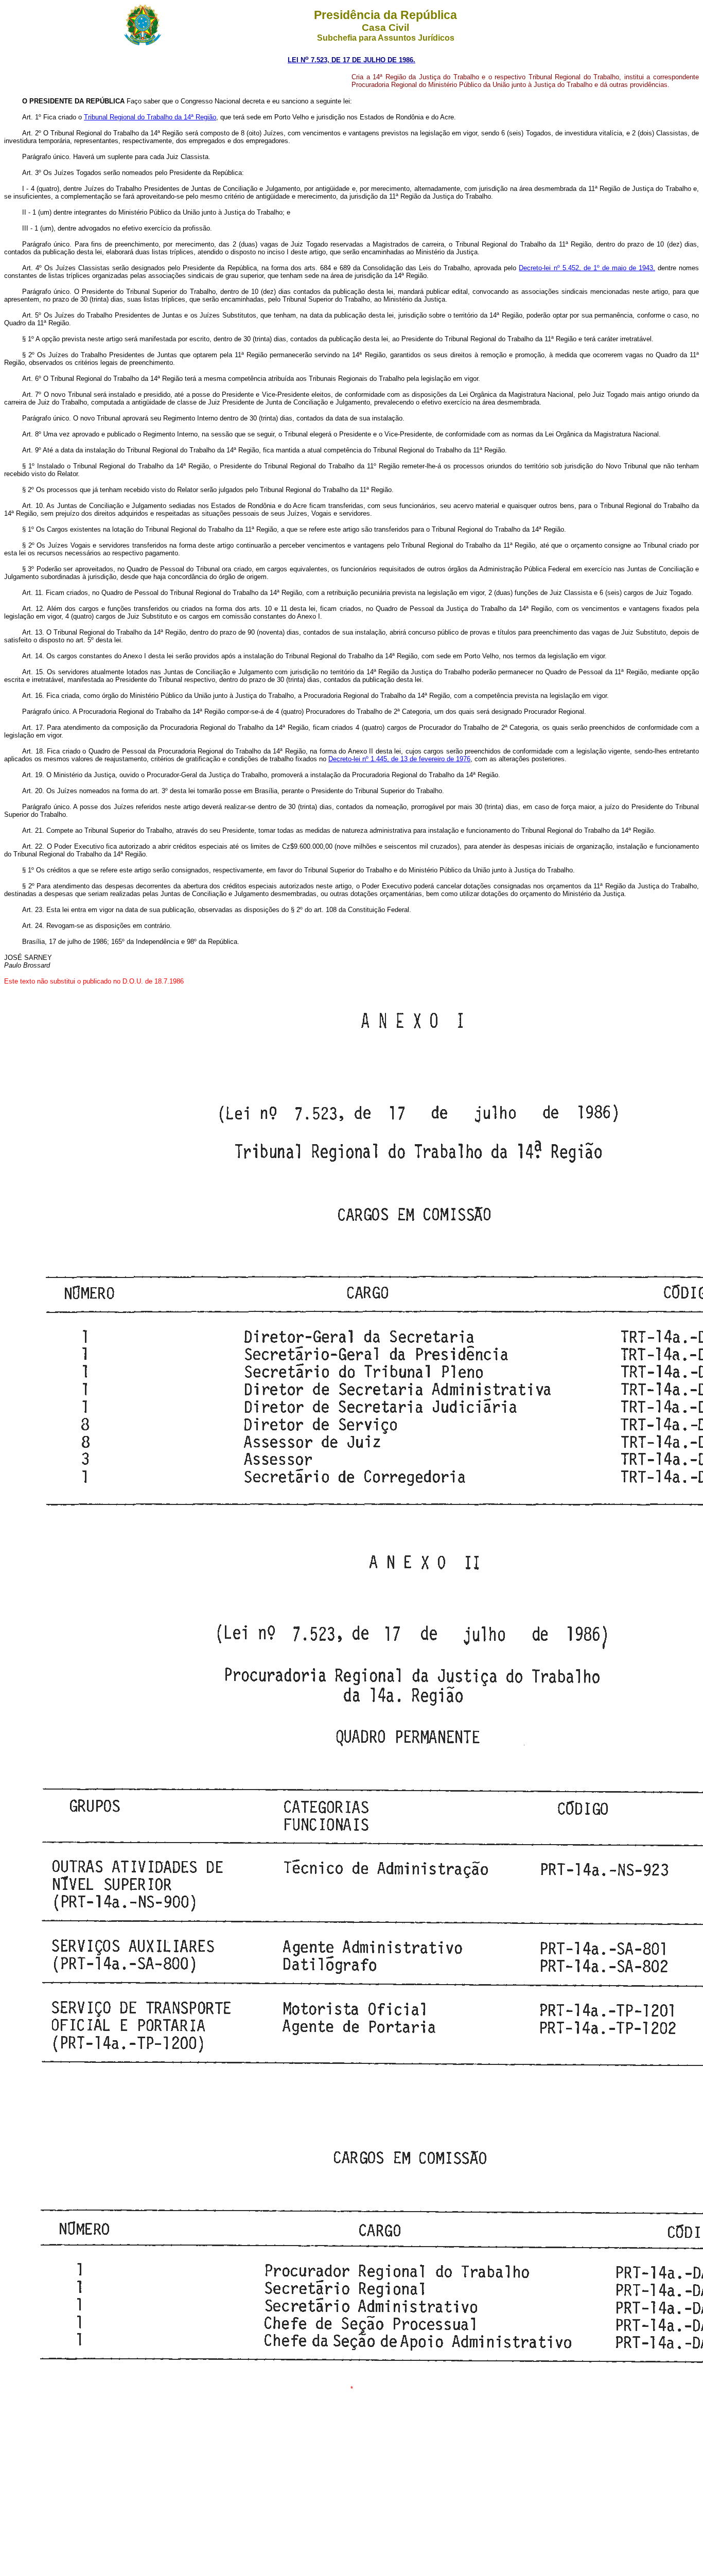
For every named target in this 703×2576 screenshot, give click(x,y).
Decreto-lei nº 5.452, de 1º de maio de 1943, (587, 268)
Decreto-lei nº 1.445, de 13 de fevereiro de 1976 (399, 759)
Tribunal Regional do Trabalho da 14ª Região (150, 117)
